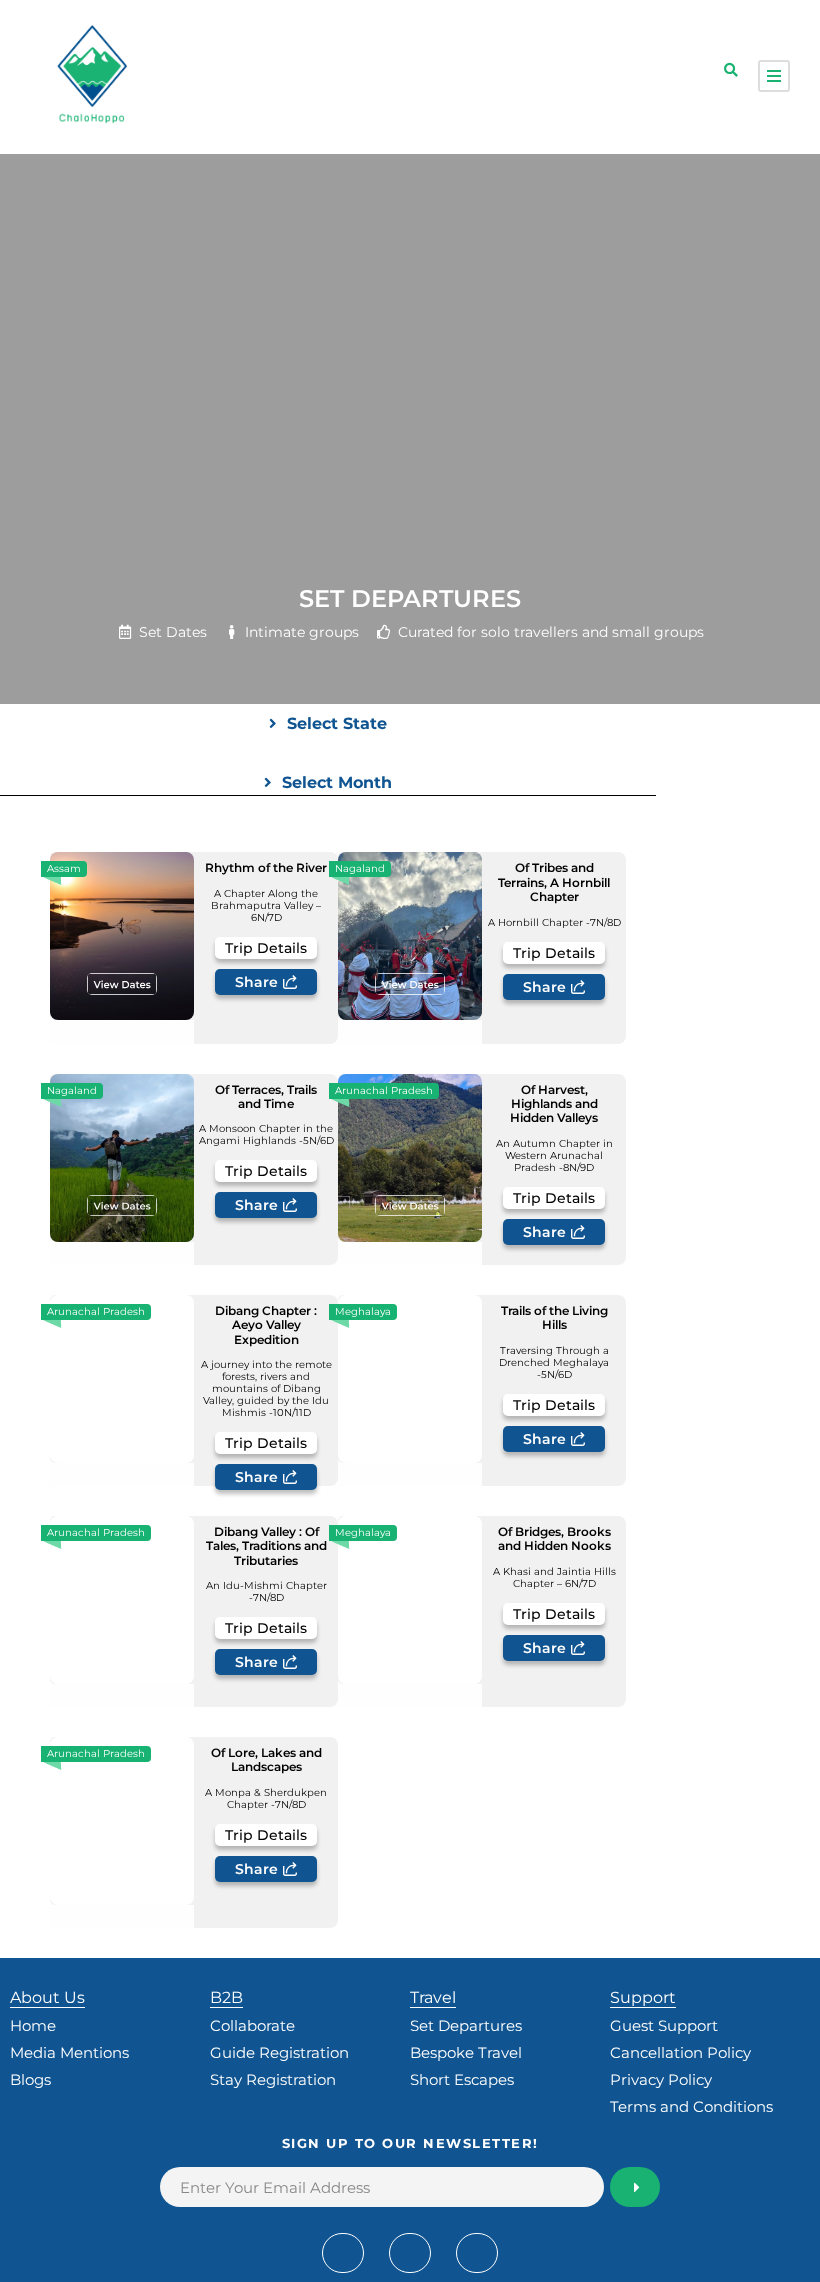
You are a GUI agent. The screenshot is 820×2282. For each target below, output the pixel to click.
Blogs (30, 2079)
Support (643, 1997)
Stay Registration (273, 2079)
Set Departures (466, 2025)
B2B (226, 1997)
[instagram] (477, 2253)
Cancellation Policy (680, 2052)
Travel (433, 1997)
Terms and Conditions (691, 2106)
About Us (47, 1997)
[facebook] (343, 2253)
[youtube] (410, 2253)
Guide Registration (279, 2052)
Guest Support (664, 2025)
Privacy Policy (661, 2079)
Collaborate (252, 2025)
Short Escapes (462, 2079)
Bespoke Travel (466, 2052)
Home (33, 2025)
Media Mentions (69, 2052)
